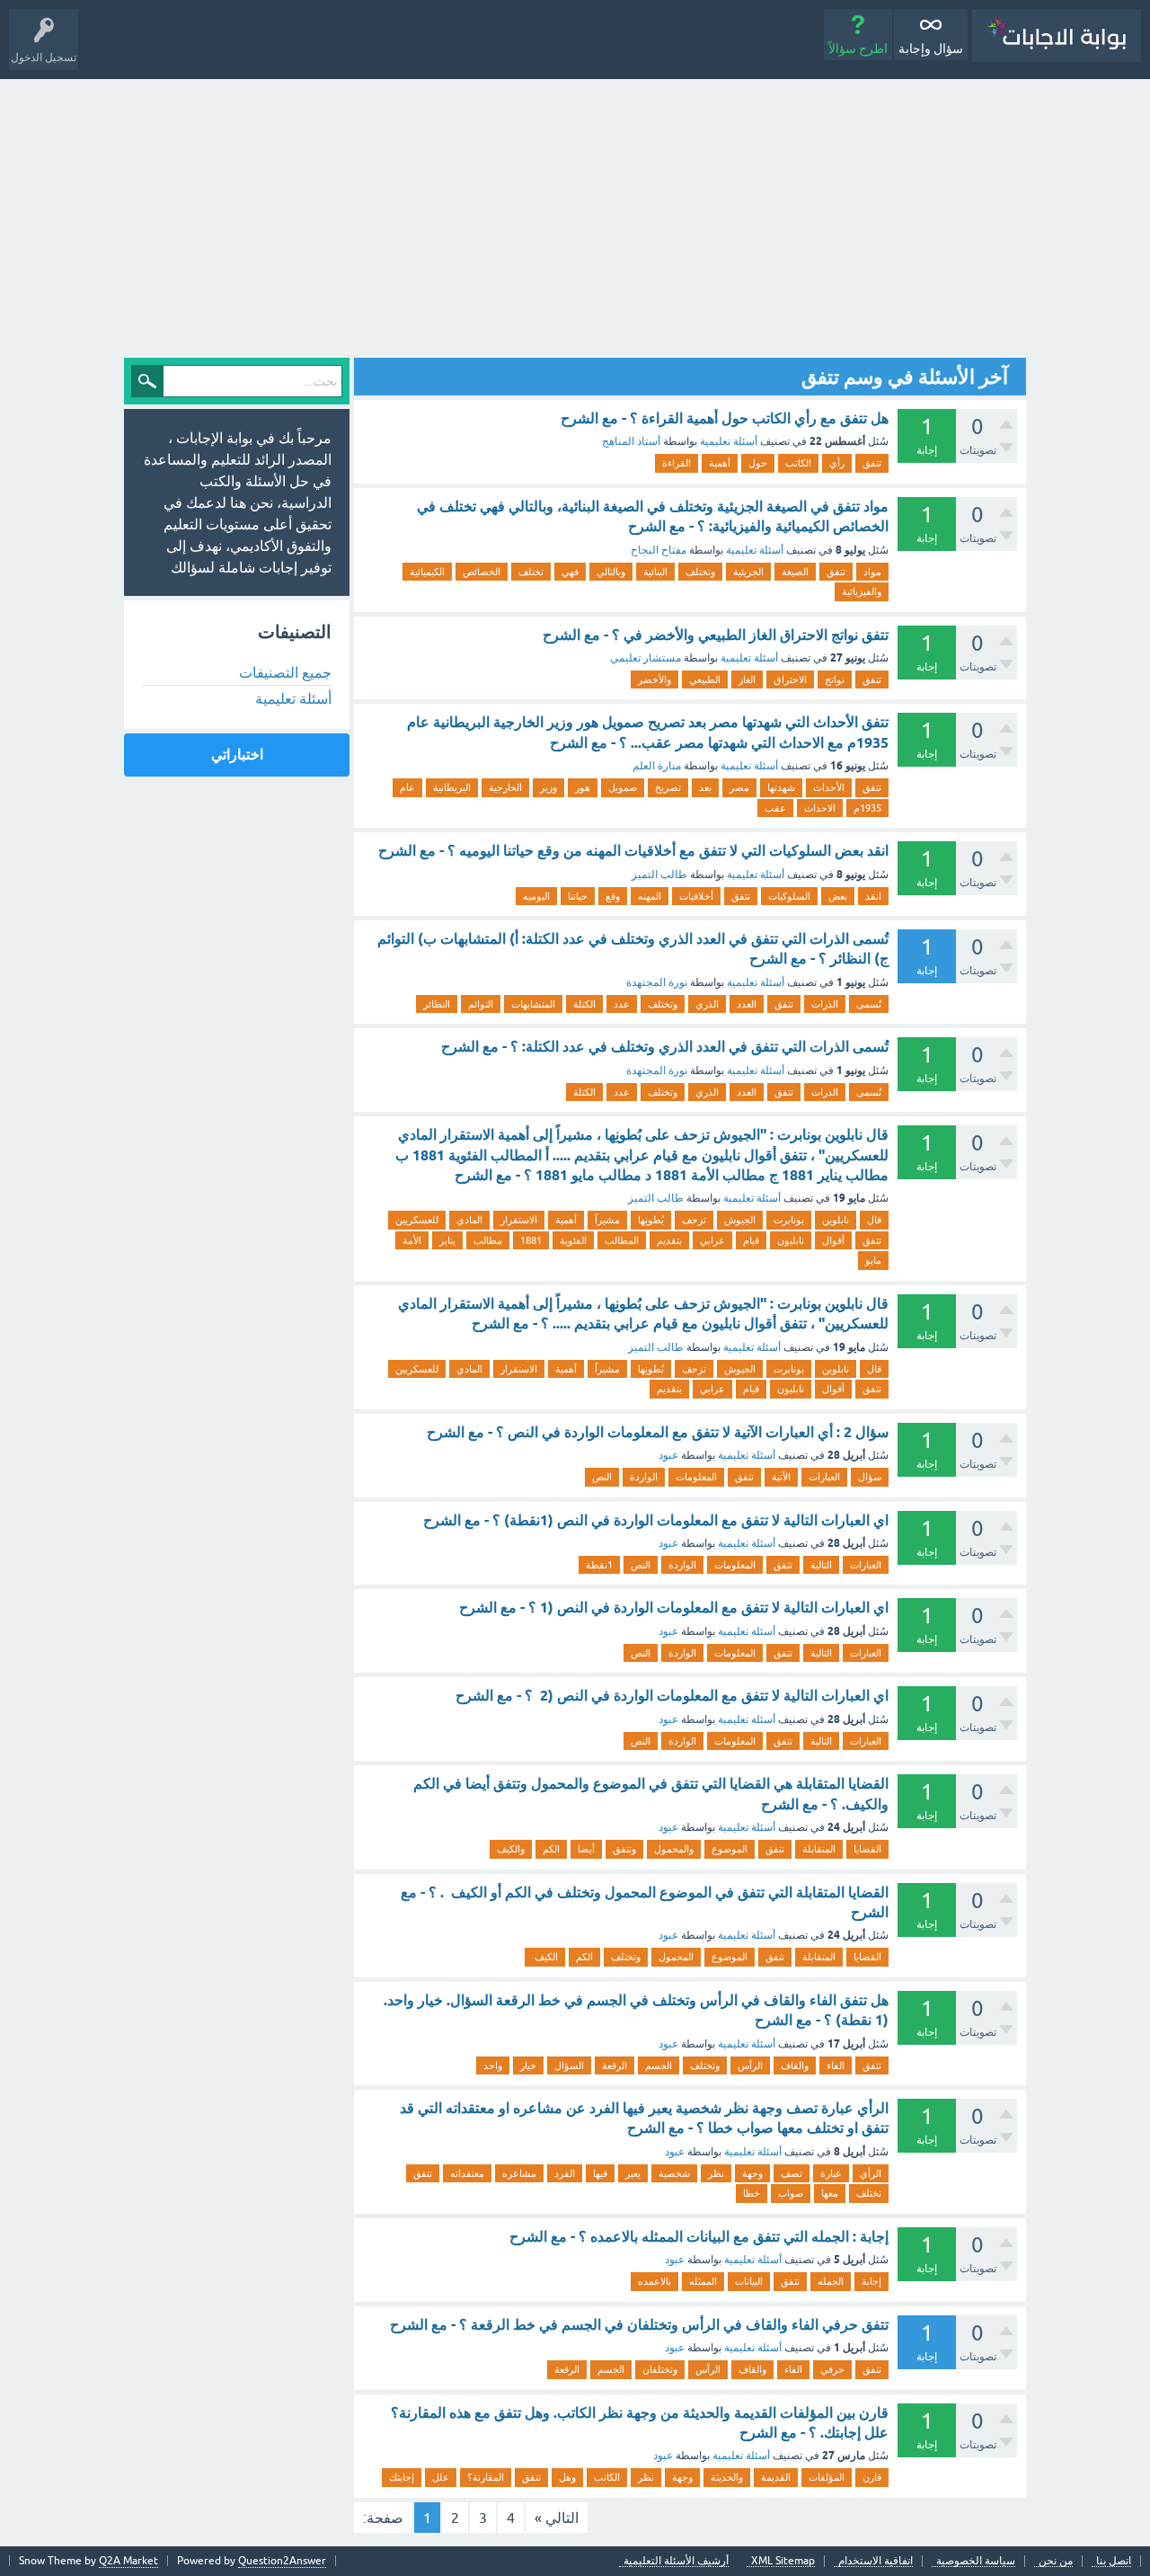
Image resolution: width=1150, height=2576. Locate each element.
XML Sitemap (783, 2561)
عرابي (712, 1240)
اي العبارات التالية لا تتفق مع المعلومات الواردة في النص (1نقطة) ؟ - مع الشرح (656, 1520)
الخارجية (505, 787)
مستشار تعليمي (646, 658)
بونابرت (789, 1220)
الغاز (747, 680)
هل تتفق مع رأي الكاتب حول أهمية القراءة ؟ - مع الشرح (725, 418)
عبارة (831, 2173)
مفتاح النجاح (659, 550)
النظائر (437, 1004)
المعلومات (696, 1477)
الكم (551, 1849)
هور (583, 787)
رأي (837, 463)
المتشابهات (533, 1004)
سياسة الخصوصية (976, 2561)
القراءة (677, 463)
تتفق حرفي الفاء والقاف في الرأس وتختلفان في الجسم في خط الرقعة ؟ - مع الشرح (639, 2325)
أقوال (833, 1240)
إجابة (871, 2281)
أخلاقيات (696, 896)
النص (602, 1477)
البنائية (655, 572)
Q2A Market (128, 2561)
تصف (792, 2173)
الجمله (831, 2281)
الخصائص (482, 572)
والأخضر (655, 680)
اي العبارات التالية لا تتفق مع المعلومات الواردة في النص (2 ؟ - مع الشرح (672, 1696)
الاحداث (820, 808)
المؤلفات (827, 2477)
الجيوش (740, 1220)
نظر (716, 2173)
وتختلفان (660, 2369)
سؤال (870, 1477)
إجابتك (402, 2477)
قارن (872, 2477)
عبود (668, 1455)
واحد (493, 2065)
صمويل (623, 787)
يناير (447, 1240)
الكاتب (798, 463)
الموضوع (730, 1849)
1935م (867, 808)
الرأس (750, 2065)
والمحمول (674, 1849)
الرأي (871, 2173)
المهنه (650, 896)
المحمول (676, 1957)
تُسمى (869, 1004)
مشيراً (607, 1220)
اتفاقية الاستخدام (876, 2561)
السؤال (569, 2065)
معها (830, 2193)
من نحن (1056, 2561)
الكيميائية (427, 572)
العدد (747, 1004)
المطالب (622, 1240)
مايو (873, 1260)
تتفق (872, 463)
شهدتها (781, 787)
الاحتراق (790, 680)
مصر (739, 787)
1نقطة (599, 1565)
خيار (528, 2065)
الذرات (825, 1004)
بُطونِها (651, 1220)
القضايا (867, 1849)
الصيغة (795, 572)
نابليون (791, 1240)
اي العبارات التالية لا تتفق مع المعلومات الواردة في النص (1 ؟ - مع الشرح (674, 1608)
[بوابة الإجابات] (1057, 36)
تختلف (531, 572)
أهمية (720, 463)
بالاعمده (655, 2281)
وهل (567, 2477)
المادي (469, 1220)
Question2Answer (282, 2561)
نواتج (835, 680)
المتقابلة (819, 1849)
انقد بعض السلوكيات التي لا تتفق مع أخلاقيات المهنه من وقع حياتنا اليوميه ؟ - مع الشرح (633, 851)
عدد (622, 1004)
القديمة (776, 2477)
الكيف (545, 1957)
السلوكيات (789, 896)
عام (407, 787)
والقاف (795, 2065)
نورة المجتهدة (657, 982)
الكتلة (584, 1004)
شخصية (674, 2173)
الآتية (781, 1477)
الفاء (836, 2065)
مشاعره (519, 2173)
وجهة (752, 2173)
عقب (775, 808)
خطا (752, 2193)
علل (441, 2477)
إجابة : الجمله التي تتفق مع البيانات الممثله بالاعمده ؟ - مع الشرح (699, 2237)
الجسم (659, 2065)
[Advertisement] (575, 214)
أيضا (586, 1849)
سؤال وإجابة (931, 49)
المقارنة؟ (486, 2477)
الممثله (703, 2281)
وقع (613, 896)
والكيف (511, 1849)
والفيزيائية (862, 591)
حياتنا (578, 896)
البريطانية (452, 787)
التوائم (481, 1004)
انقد (873, 896)
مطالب (488, 1240)
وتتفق (624, 1849)
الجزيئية (748, 572)
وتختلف (700, 572)
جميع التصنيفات (285, 672)
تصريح (668, 787)
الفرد (565, 2173)
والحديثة (727, 2477)
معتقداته (467, 2173)
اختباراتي (237, 755)
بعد (705, 787)
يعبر (633, 2173)
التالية (821, 1565)
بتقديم (669, 1240)
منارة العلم (657, 766)
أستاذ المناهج (631, 441)
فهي (570, 572)
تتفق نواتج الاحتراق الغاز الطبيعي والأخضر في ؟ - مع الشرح (716, 635)
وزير (548, 787)
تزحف (694, 1220)
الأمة (412, 1240)
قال (874, 1220)
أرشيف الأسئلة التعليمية (676, 2561)
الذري (707, 1004)
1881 (531, 1240)
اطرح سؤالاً (858, 49)
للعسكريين (417, 1220)
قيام (751, 1240)
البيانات (749, 2281)
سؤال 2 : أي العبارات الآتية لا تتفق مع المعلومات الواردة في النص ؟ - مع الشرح (658, 1432)
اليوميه (536, 896)
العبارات (824, 1477)
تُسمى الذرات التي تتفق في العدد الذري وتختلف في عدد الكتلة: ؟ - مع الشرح (665, 1047)
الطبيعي (705, 680)
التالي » (557, 2518)
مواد (872, 572)
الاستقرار (519, 1220)
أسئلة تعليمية (729, 441)
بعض (838, 896)
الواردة (644, 1477)
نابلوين (836, 1220)
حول (758, 463)
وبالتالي (611, 572)
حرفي (832, 2369)
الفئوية (573, 1240)
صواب (791, 2193)
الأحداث (829, 787)
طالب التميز (659, 875)
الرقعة (615, 2065)
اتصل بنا (1114, 2561)
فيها (600, 2173)
